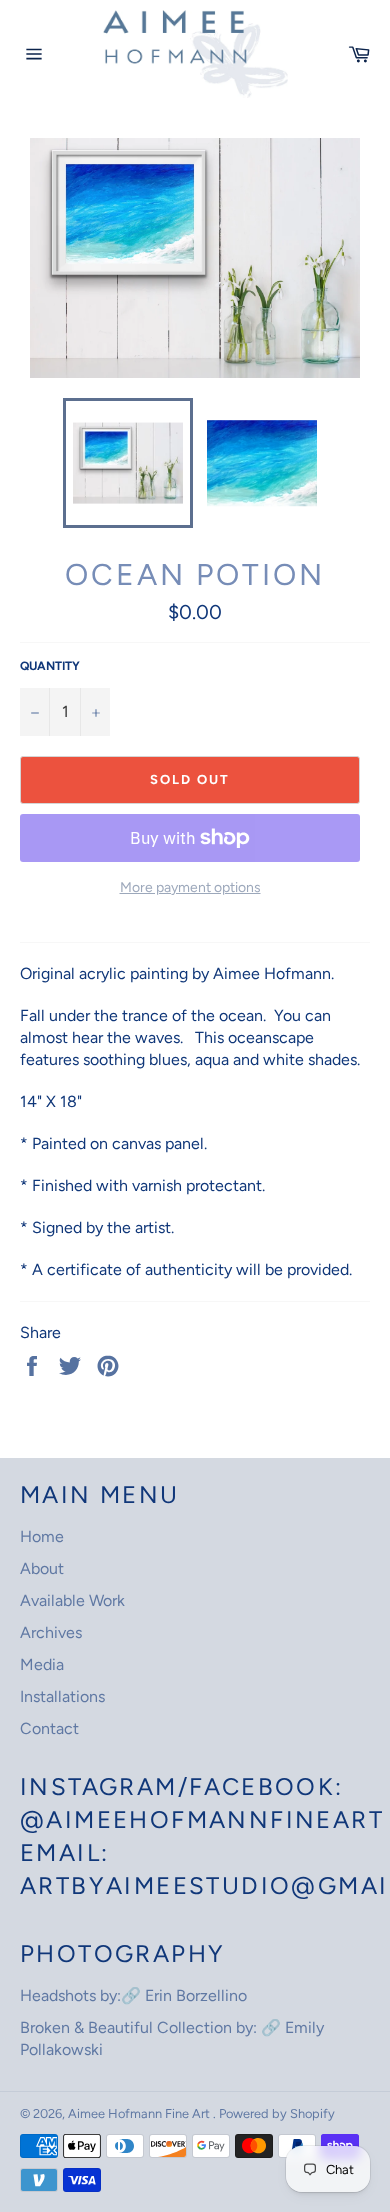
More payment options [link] (190, 887)
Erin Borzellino (196, 1995)
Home (42, 1536)
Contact (49, 1728)
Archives (51, 1632)
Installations (62, 1696)
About (42, 1568)
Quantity (50, 666)
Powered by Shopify (277, 2113)
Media (42, 1664)
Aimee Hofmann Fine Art (140, 2113)
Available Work (72, 1600)
